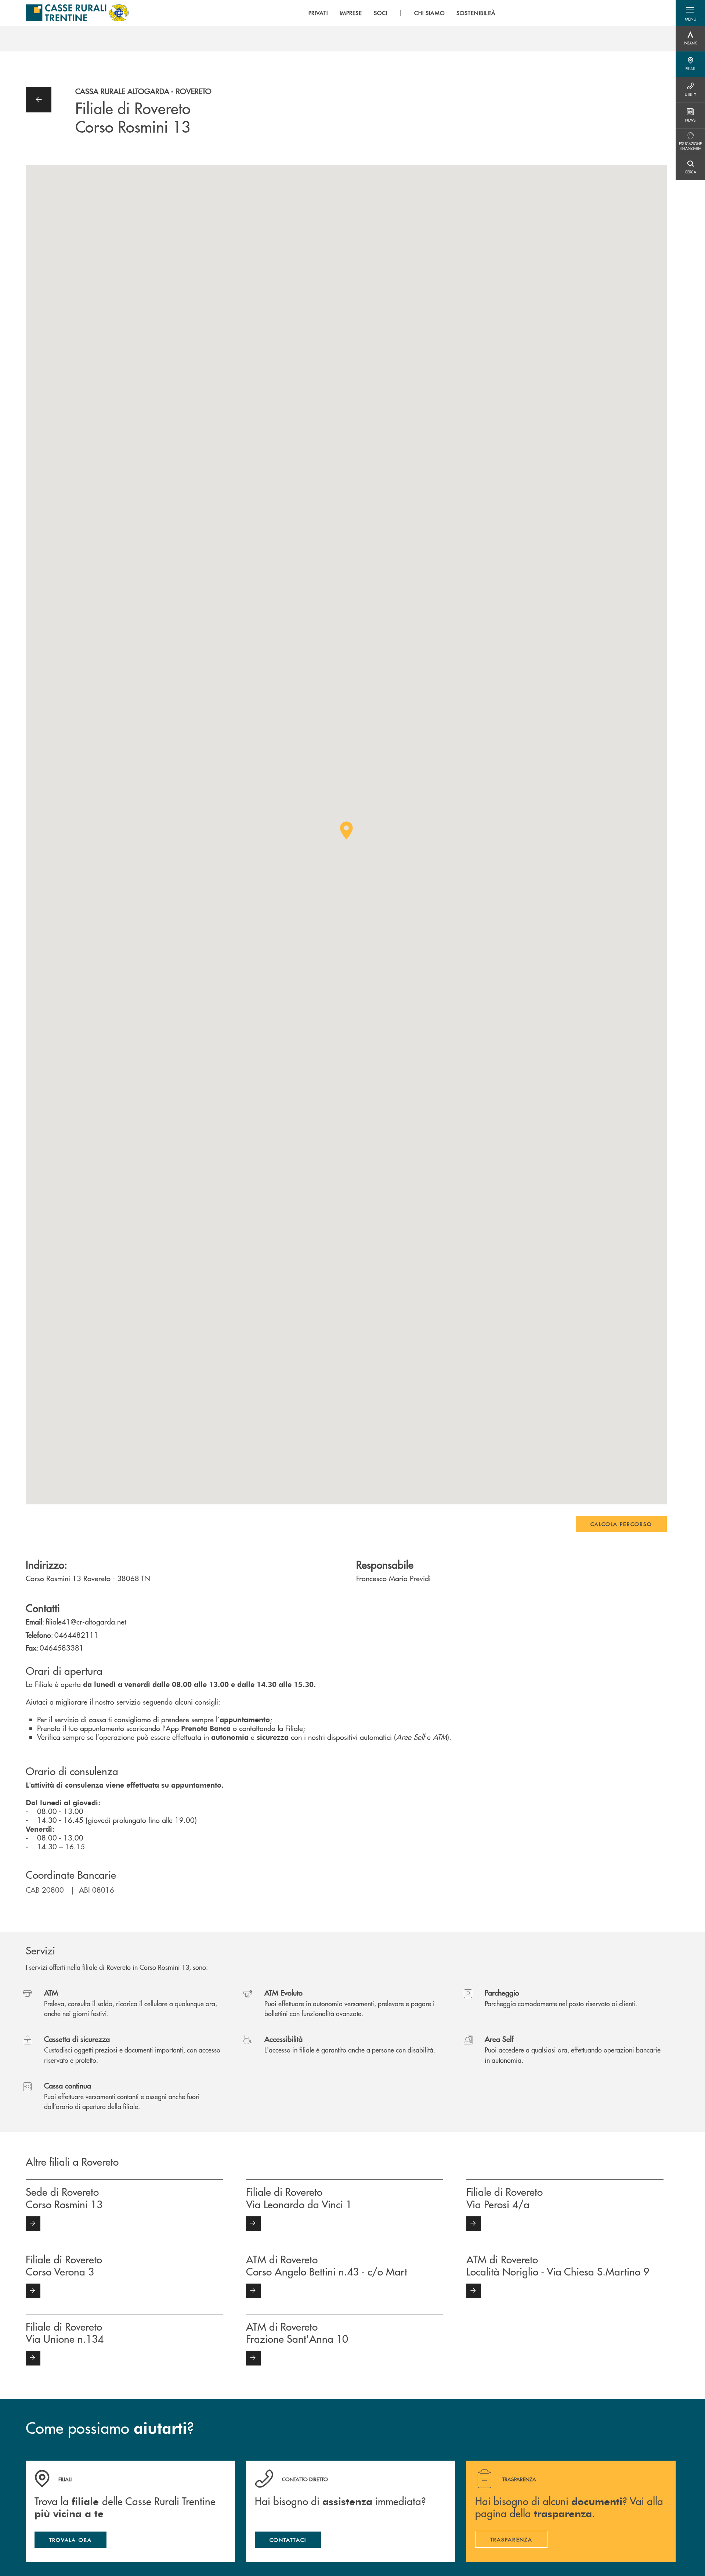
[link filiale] (33, 2224)
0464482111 (76, 1635)
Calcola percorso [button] (621, 1524)
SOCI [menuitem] (381, 13)
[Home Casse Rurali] (77, 13)
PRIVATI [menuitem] (318, 13)
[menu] (402, 13)
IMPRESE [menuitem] (351, 13)
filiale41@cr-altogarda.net (86, 1621)
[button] (690, 13)
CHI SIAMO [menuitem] (429, 13)
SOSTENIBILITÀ (476, 13)
